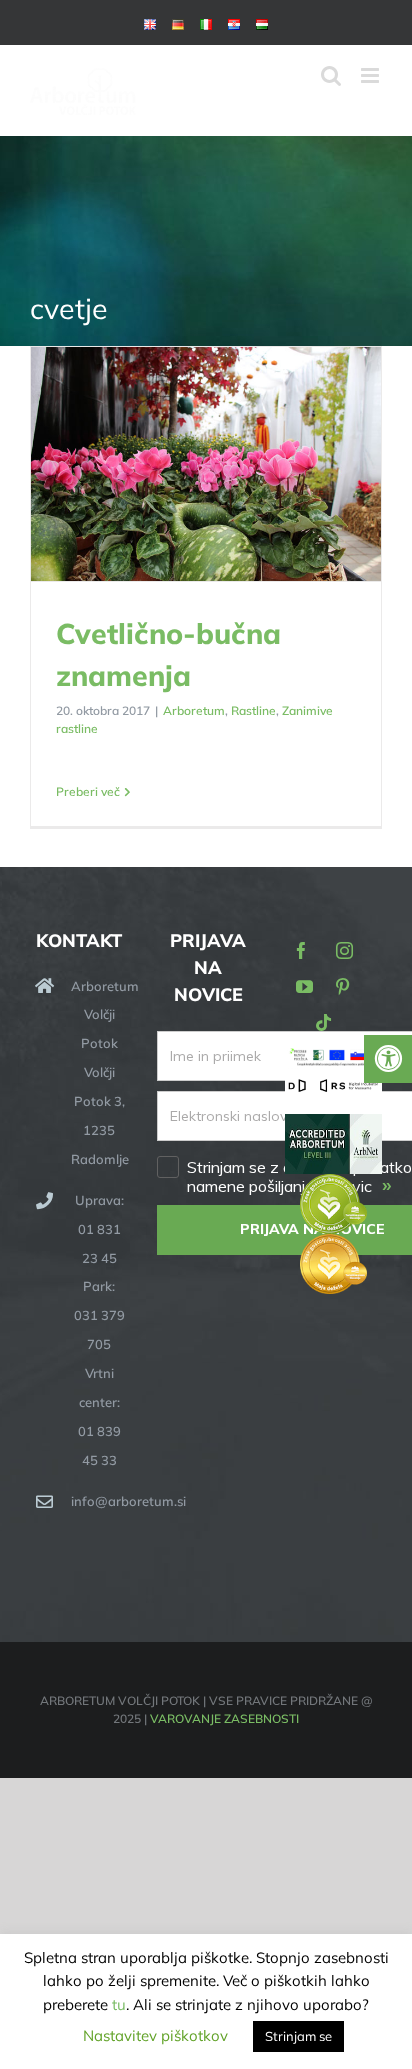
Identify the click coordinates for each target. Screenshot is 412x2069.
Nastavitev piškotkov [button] (155, 2035)
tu (119, 2004)
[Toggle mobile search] (331, 75)
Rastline (253, 710)
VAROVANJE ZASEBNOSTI (224, 1718)
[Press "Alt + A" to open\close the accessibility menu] (388, 1059)
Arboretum (194, 710)
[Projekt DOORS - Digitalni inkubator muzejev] (333, 1089)
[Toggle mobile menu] (371, 75)
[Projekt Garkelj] (333, 1058)
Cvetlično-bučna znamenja (206, 465)
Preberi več (88, 791)
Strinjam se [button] (298, 2036)
